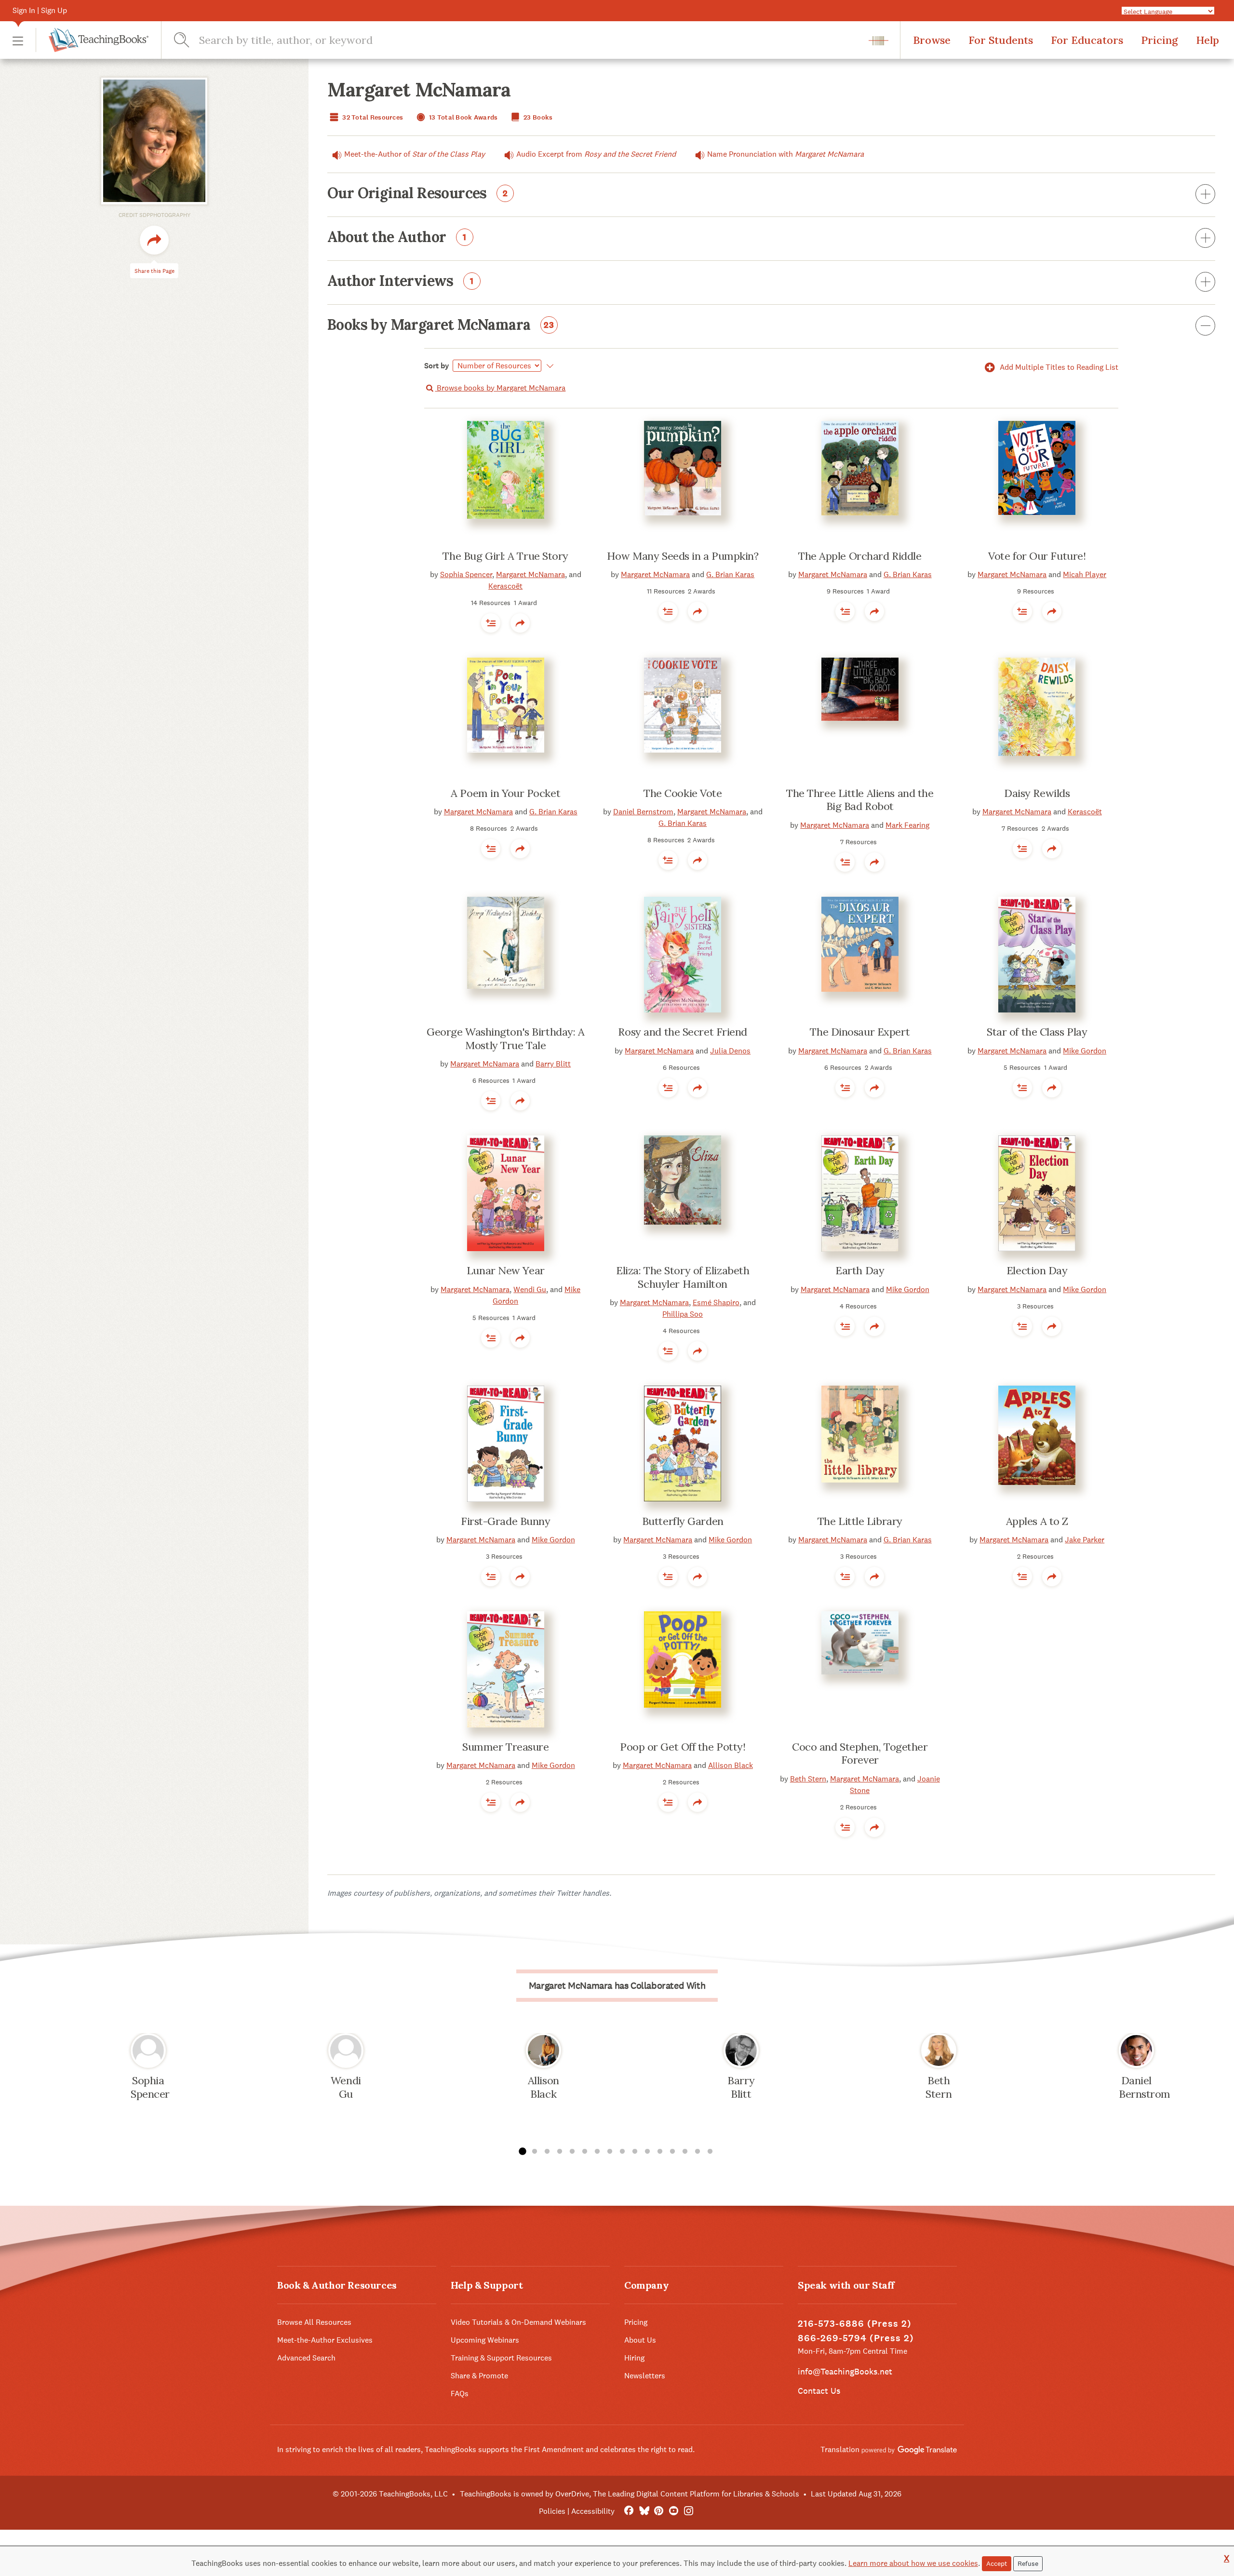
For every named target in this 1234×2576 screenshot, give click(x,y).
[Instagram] (689, 2511)
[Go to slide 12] (660, 2152)
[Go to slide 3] (547, 2152)
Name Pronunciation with (785, 154)
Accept (997, 2563)
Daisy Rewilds (1037, 793)
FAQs (460, 2394)
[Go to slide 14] (685, 2152)
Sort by (437, 366)
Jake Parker (1085, 1540)
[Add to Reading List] (491, 623)
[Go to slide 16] (710, 2152)
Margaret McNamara (530, 574)
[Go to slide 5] (572, 2152)
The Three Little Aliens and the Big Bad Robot (860, 800)
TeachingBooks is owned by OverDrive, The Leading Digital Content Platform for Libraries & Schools (630, 2494)
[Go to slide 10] (635, 2152)
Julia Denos (730, 1051)
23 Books (537, 117)
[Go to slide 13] (672, 2152)
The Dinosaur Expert (860, 1032)
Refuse (1028, 2563)
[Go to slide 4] (560, 2152)
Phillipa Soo (683, 1314)
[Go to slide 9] (622, 2152)
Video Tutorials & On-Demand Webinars (518, 2322)
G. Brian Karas (730, 574)
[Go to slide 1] (522, 2152)
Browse (932, 40)
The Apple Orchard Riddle (860, 556)
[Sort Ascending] (548, 366)
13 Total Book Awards (463, 117)
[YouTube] (674, 2511)
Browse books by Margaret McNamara (500, 388)
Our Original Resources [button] (418, 194)
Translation (841, 2449)
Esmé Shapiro (716, 1302)
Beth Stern (808, 1779)
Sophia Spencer (466, 574)
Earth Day (860, 1270)
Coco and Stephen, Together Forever (860, 1753)
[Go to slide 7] (597, 2152)
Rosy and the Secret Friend (683, 1032)
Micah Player (1085, 574)
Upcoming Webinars (485, 2340)
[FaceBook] (629, 2511)
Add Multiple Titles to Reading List (1058, 367)
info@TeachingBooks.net (845, 2371)
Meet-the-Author (415, 154)
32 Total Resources (372, 117)
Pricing (1160, 40)
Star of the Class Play (1037, 1032)
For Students (1001, 40)
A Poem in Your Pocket (505, 793)
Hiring (634, 2358)
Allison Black (731, 1765)
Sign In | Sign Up (40, 10)
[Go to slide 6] (585, 2152)
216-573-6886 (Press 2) (855, 2324)
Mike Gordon (1085, 1051)
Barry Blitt (553, 1064)
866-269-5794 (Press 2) (856, 2338)
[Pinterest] (659, 2511)
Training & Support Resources (501, 2358)
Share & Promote (479, 2376)
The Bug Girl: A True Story (505, 556)
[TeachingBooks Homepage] (92, 40)
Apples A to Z (1037, 1521)
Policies (552, 2511)
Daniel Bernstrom (643, 812)
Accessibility (593, 2511)
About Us (640, 2340)
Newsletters (645, 2376)
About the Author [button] (397, 238)
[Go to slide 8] (610, 2152)
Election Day (1037, 1270)
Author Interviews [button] (401, 282)
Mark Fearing (907, 825)
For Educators (1087, 40)
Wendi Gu (530, 1289)
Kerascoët (505, 586)
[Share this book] (520, 623)
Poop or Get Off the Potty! (683, 1747)
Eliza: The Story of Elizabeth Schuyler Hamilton (683, 1277)
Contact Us (819, 2391)
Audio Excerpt (596, 154)
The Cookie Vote (683, 793)
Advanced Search (306, 2358)
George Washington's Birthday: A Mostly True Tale (505, 1038)
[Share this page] (154, 240)
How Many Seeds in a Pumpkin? (683, 556)
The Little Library (860, 1521)
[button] (18, 40)
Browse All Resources (314, 2322)
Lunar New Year (506, 1270)
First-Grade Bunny (506, 1521)
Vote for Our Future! (1037, 556)
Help (1207, 40)
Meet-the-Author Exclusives (325, 2340)
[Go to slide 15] (697, 2152)
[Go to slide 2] (535, 2152)
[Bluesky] (644, 2511)
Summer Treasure (505, 1747)
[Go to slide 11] (647, 2152)
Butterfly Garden (683, 1521)
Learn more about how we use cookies (913, 2563)
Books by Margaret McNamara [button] (441, 325)
